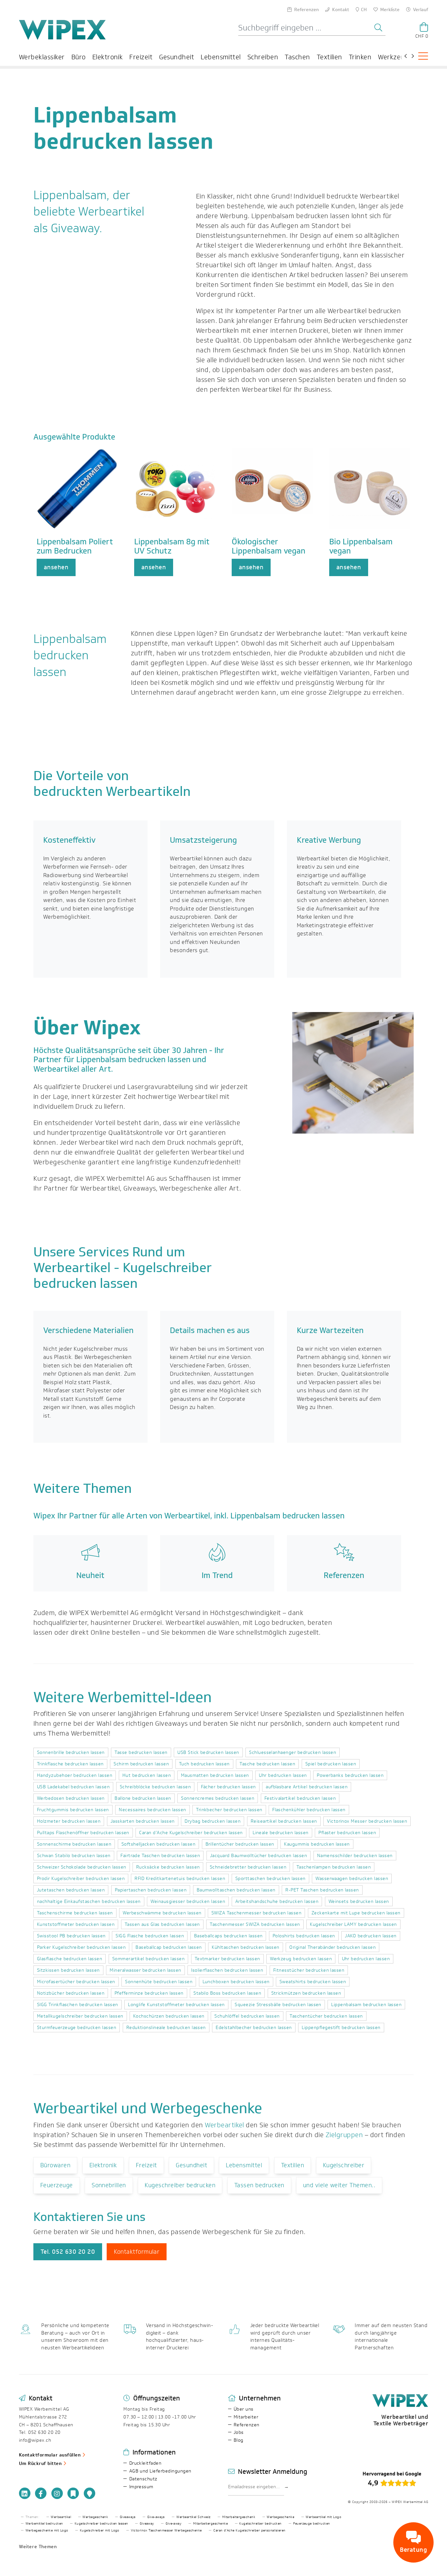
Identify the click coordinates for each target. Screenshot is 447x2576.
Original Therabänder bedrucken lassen (332, 1947)
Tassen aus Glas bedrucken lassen (162, 1924)
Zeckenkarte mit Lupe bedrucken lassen (356, 1913)
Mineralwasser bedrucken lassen (145, 1970)
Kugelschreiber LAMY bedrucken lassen (353, 1924)
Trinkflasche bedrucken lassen (70, 1764)
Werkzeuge (395, 57)
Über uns (244, 2409)
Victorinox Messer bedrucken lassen (367, 1821)
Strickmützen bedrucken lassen (306, 1993)
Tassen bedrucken (259, 2185)
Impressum (141, 2487)
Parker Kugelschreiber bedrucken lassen (81, 1947)
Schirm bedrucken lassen (141, 1764)
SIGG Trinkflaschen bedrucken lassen (78, 2005)
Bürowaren (55, 2165)
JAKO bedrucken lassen (371, 1936)
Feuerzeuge (57, 2185)
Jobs (239, 2432)
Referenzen (247, 2425)
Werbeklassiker (42, 57)
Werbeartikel (224, 2125)
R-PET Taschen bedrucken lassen (322, 1890)
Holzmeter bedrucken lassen (69, 1821)
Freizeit (141, 57)
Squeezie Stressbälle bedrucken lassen (278, 2005)
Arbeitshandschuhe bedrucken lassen (277, 1901)
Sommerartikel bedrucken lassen (148, 1959)
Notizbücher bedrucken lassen (71, 1993)
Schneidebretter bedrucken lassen (248, 1867)
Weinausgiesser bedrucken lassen (188, 1901)
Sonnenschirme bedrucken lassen (74, 1844)
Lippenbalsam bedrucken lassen (366, 2005)
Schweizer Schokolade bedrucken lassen (82, 1867)
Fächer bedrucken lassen (228, 1787)
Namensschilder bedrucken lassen (355, 1856)
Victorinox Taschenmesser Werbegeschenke (166, 2530)
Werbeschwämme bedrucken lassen (162, 1913)
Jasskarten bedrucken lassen (143, 1821)
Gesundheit (177, 57)
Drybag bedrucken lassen (213, 1821)
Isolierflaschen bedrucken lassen (227, 1970)
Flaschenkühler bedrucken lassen (309, 1810)
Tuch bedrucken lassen (204, 1764)
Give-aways (156, 2517)
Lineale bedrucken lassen (281, 1833)
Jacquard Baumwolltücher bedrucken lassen (259, 1856)
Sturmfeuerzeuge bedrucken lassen (77, 2028)
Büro (79, 57)
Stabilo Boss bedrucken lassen (227, 1993)
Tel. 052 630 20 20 (68, 2252)
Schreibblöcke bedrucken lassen (155, 1787)
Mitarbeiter (246, 2417)
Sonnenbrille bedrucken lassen (71, 1752)
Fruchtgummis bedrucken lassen (73, 1810)
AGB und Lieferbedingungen (160, 2471)
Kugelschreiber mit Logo (100, 2530)
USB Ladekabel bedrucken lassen (73, 1787)
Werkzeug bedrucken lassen (301, 1959)
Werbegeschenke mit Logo (47, 2530)
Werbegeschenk (95, 2517)
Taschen (297, 57)
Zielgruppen (344, 2135)
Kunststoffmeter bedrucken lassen (76, 1924)
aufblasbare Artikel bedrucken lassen (307, 1787)
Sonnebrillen (109, 2185)
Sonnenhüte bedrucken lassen (159, 1982)
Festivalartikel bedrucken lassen (300, 1798)
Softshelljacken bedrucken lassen (158, 1844)
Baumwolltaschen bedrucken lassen (236, 1890)
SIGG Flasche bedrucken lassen (150, 1936)
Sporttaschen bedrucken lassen (270, 1879)
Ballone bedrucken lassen (143, 1798)
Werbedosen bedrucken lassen (71, 1798)
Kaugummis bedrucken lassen (317, 1844)
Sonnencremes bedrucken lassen (218, 1798)
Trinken (360, 57)
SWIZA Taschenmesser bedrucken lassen (256, 1913)
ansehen (56, 567)
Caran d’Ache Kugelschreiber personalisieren (250, 2530)
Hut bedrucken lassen (147, 1775)
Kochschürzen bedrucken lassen (169, 2016)
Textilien (330, 57)
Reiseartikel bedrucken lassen (284, 1821)
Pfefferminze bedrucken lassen (149, 1993)
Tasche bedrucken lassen (267, 1764)
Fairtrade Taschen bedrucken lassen (160, 1856)
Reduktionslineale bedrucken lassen (166, 2028)
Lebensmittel (221, 57)
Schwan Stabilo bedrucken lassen (74, 1856)
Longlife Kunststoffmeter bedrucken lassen (176, 2005)
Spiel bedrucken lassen (331, 1764)
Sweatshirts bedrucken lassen (313, 1982)
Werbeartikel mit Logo (323, 2517)
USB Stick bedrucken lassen (208, 1752)
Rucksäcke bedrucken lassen (168, 1867)
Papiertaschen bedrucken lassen (151, 1890)
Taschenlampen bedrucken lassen (334, 1867)
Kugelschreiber (344, 2165)
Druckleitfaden (145, 2463)
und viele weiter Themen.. (339, 2185)
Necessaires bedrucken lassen (152, 1810)
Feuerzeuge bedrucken (312, 2524)
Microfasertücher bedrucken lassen (76, 1982)
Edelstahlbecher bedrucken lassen (254, 2028)
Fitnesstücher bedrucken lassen (309, 1970)
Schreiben (263, 57)
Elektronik (108, 57)
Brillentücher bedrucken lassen (240, 1844)
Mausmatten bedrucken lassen (215, 1775)
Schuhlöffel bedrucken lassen (247, 2016)
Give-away (173, 2524)
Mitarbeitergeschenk (239, 2517)
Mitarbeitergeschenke (211, 2524)
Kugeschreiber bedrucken (180, 2185)
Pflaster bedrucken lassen (347, 1833)
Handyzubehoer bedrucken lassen (75, 1775)
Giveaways (128, 2517)
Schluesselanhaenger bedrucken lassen (293, 1752)
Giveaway (147, 2524)
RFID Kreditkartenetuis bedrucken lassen (180, 1879)
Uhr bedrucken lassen (283, 1775)
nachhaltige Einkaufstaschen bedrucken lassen (89, 1901)
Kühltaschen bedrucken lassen (245, 1947)
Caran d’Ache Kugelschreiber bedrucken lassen (191, 1833)
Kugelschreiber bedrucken (260, 2524)
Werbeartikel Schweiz (194, 2517)
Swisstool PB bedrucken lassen (71, 1936)
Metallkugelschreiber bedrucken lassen (80, 2016)
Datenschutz (143, 2479)
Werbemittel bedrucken (44, 2524)
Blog (239, 2440)
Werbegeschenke (280, 2517)
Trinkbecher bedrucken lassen (229, 1810)
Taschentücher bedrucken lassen (326, 2016)
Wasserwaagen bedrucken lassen (352, 1879)
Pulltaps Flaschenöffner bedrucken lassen (83, 1833)
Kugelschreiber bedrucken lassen (101, 2524)
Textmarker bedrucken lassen (227, 1959)
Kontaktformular (137, 2252)
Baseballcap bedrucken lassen (169, 1947)
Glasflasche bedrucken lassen (70, 1959)
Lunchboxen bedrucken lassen (236, 1982)
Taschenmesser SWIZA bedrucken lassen (255, 1924)
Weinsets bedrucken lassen (359, 1901)
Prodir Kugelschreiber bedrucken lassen (81, 1879)
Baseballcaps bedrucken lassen (228, 1936)
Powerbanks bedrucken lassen (350, 1775)
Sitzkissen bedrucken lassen (68, 1970)
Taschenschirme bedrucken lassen (75, 1913)
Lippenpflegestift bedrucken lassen (341, 2028)
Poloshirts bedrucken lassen (304, 1936)
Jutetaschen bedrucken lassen (71, 1890)
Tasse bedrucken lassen (141, 1752)
